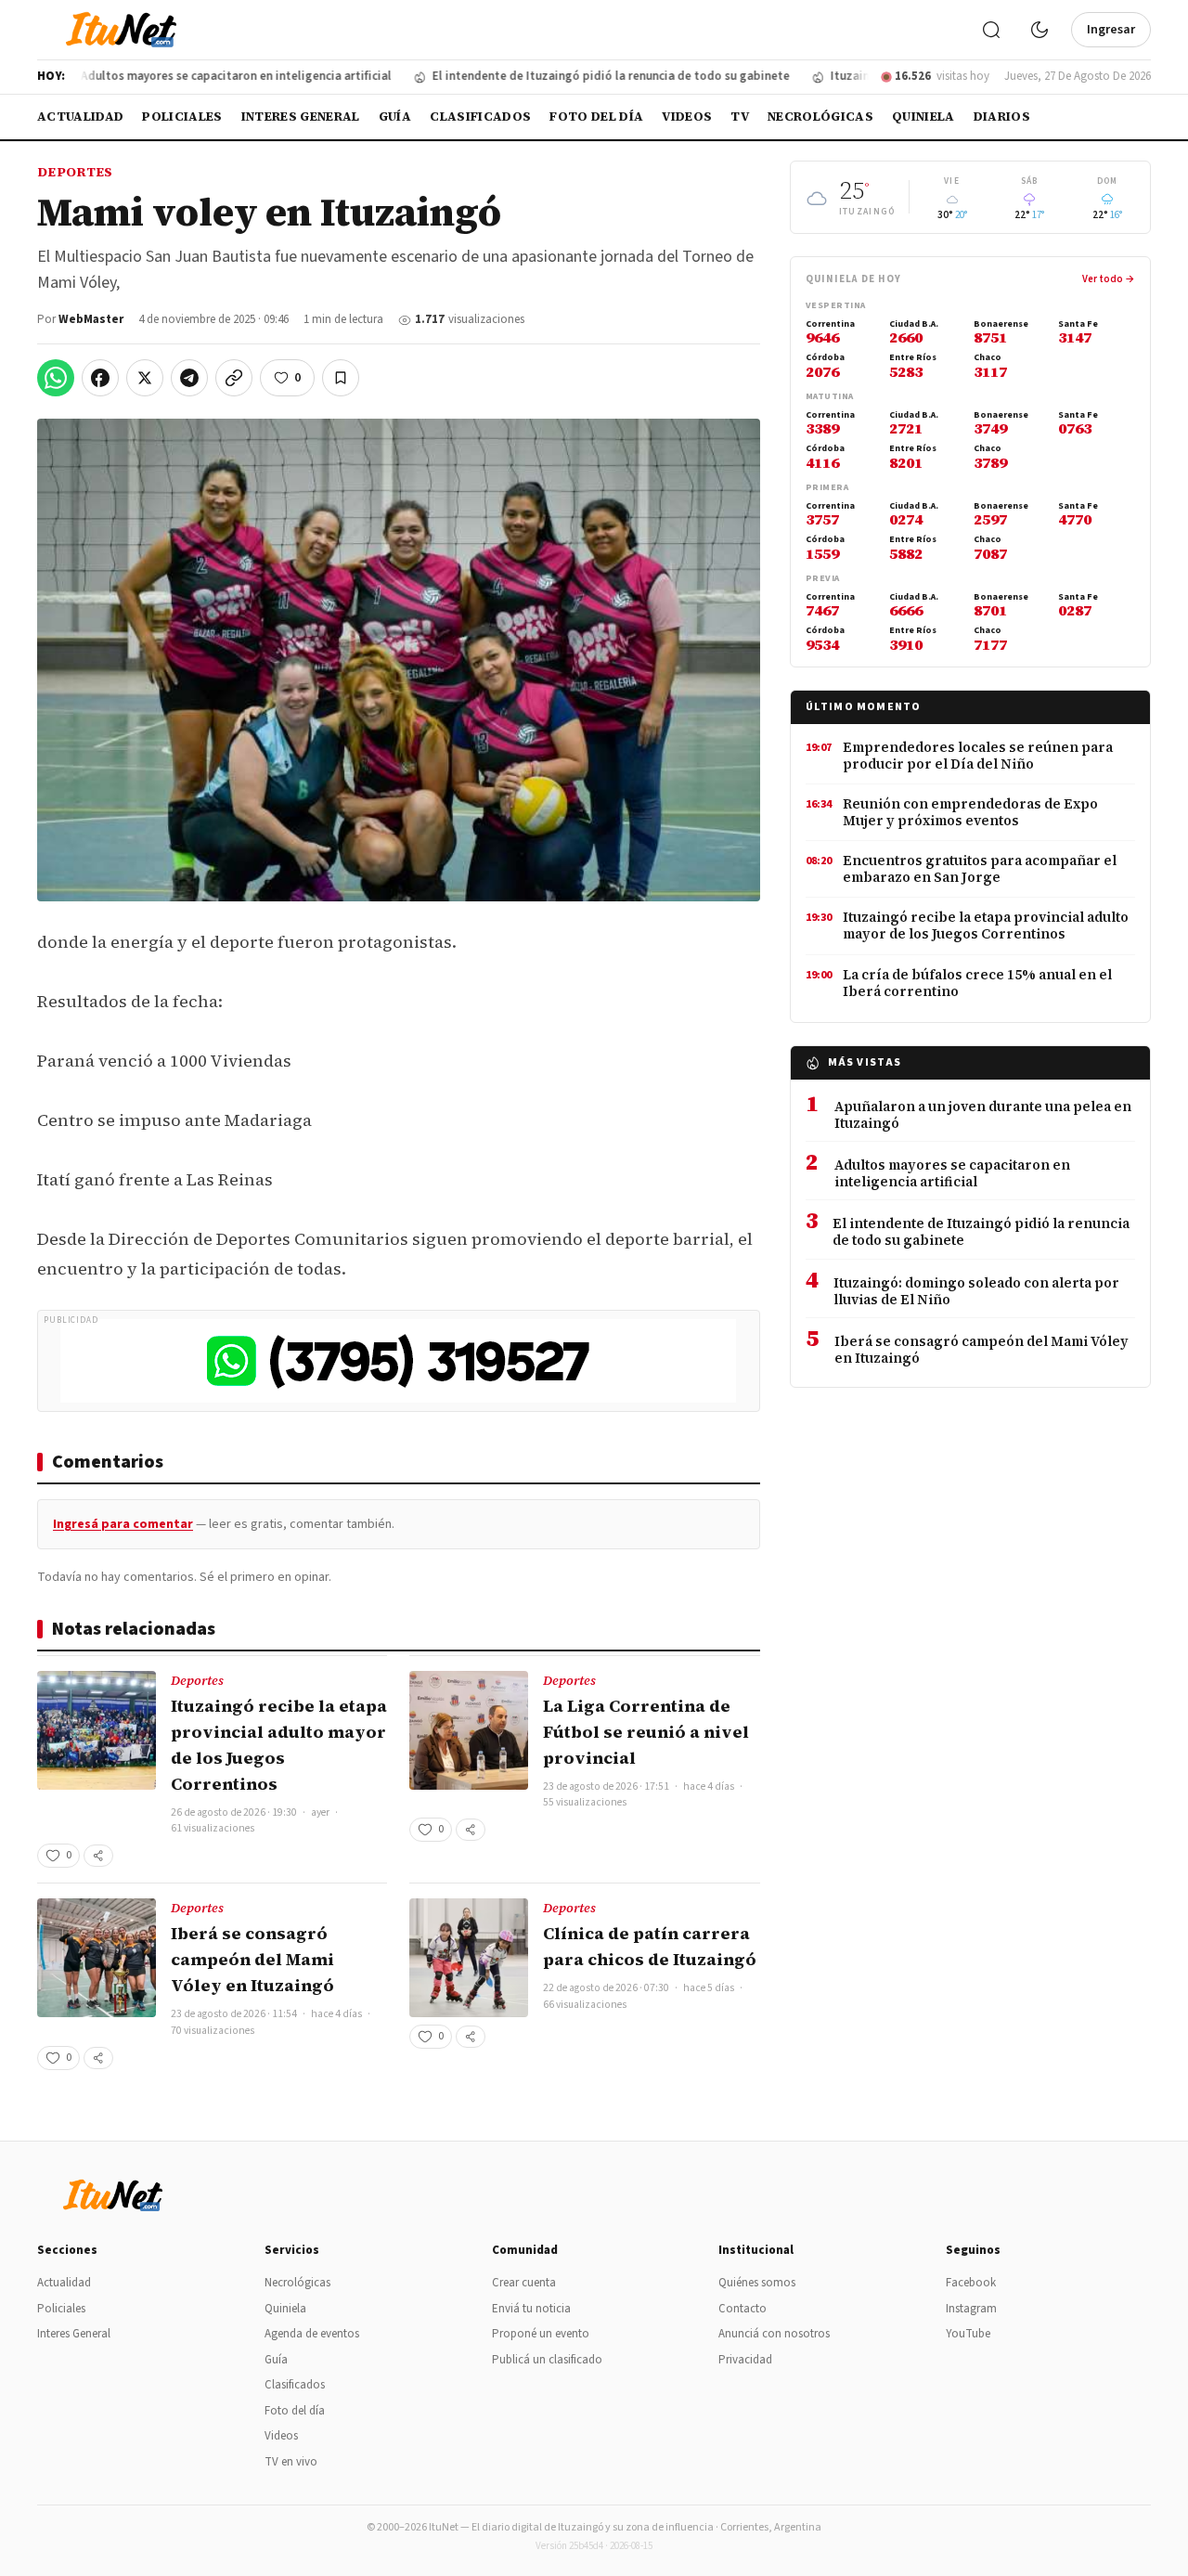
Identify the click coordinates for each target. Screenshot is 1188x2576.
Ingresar (1111, 30)
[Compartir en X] (145, 378)
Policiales (182, 117)
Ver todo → (1109, 279)
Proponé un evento (541, 2334)
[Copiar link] (234, 378)
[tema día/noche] (1039, 30)
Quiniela (923, 117)
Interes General (301, 117)
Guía (395, 117)
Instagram (971, 2309)
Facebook (971, 2283)
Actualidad (80, 117)
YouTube (968, 2334)
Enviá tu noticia (531, 2309)
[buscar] (991, 30)
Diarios (1002, 117)
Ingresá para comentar (123, 1524)
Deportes (75, 172)
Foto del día (596, 117)
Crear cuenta (524, 2283)
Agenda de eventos (312, 2334)
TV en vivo (291, 2462)
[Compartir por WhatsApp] (56, 378)
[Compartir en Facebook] (100, 378)
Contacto (742, 2309)
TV (740, 117)
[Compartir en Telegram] (189, 378)
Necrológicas (820, 117)
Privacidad (745, 2360)
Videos (687, 117)
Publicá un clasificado (547, 2360)
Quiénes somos (757, 2283)
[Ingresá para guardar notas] (341, 378)
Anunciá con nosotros (774, 2334)
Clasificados (480, 117)
